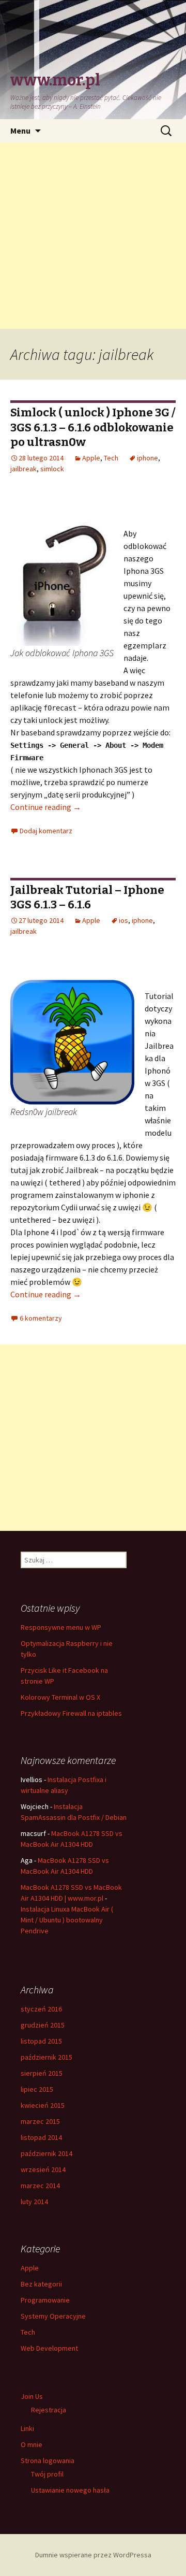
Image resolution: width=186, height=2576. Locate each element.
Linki (27, 2428)
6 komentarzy (41, 1318)
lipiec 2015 (37, 2089)
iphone (148, 458)
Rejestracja (49, 2410)
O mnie (32, 2444)
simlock (52, 469)
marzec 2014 (40, 2186)
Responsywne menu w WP (61, 1627)
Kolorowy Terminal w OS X (60, 1697)
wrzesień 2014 (43, 2169)
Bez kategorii (41, 2284)
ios (123, 920)
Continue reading (46, 807)
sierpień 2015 (42, 2073)
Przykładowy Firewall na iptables (71, 1713)
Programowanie (45, 2300)
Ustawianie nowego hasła (70, 2490)
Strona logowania (48, 2461)
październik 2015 (47, 2057)
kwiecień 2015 (43, 2105)
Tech (111, 458)
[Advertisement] (93, 236)
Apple (91, 458)
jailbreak (24, 469)
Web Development (49, 2348)
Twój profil (47, 2474)
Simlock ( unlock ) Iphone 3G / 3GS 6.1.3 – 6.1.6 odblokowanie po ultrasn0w (93, 427)
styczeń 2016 (41, 2009)
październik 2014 (47, 2153)
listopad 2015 (41, 2041)
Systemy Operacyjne (53, 2316)
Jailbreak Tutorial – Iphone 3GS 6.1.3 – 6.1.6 (87, 898)
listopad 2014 (41, 2137)
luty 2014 (34, 2202)
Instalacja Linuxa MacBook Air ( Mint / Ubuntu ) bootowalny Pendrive (67, 1920)
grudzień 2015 (43, 2025)
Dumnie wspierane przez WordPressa (93, 2555)
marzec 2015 (40, 2121)
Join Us (32, 2396)
